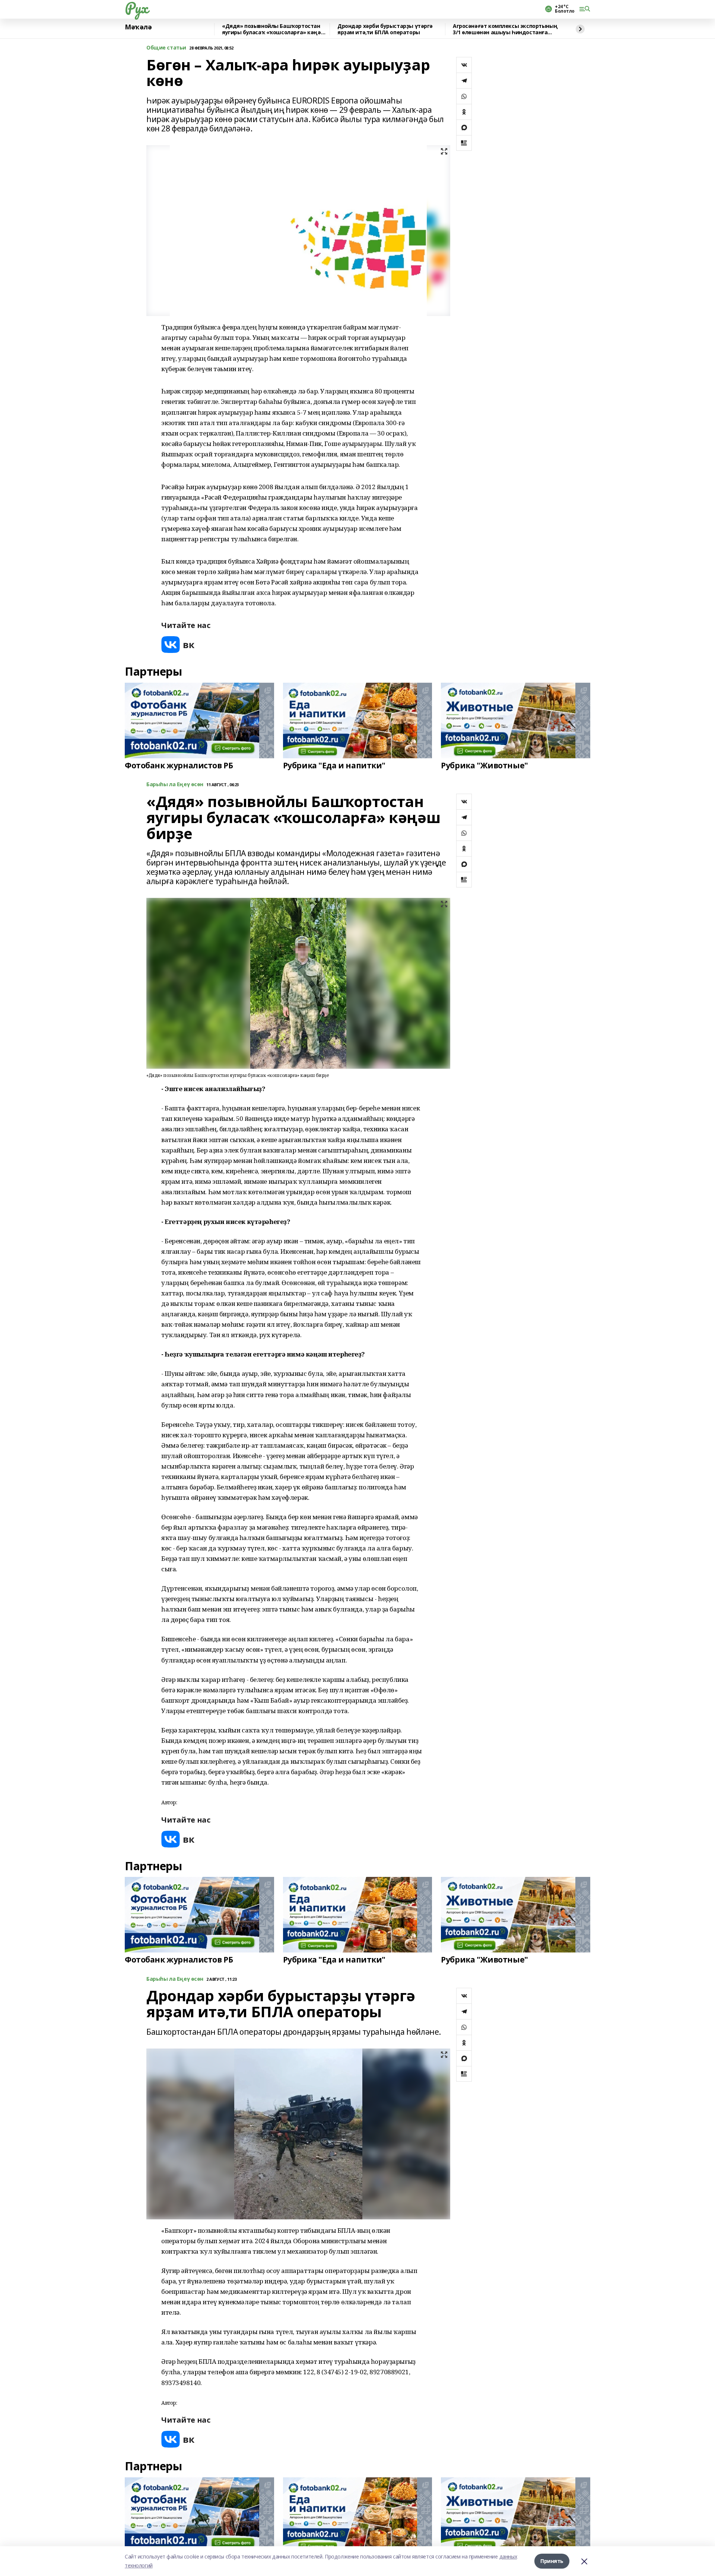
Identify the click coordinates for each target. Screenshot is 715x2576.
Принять (552, 2561)
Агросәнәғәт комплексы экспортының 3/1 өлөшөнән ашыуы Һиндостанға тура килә (505, 29)
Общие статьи (166, 48)
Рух (136, 8)
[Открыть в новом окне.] (178, 645)
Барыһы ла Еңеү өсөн (175, 785)
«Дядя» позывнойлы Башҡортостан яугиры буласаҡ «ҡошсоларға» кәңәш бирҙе (274, 29)
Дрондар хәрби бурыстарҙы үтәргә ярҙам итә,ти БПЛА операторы (385, 29)
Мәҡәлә (138, 27)
